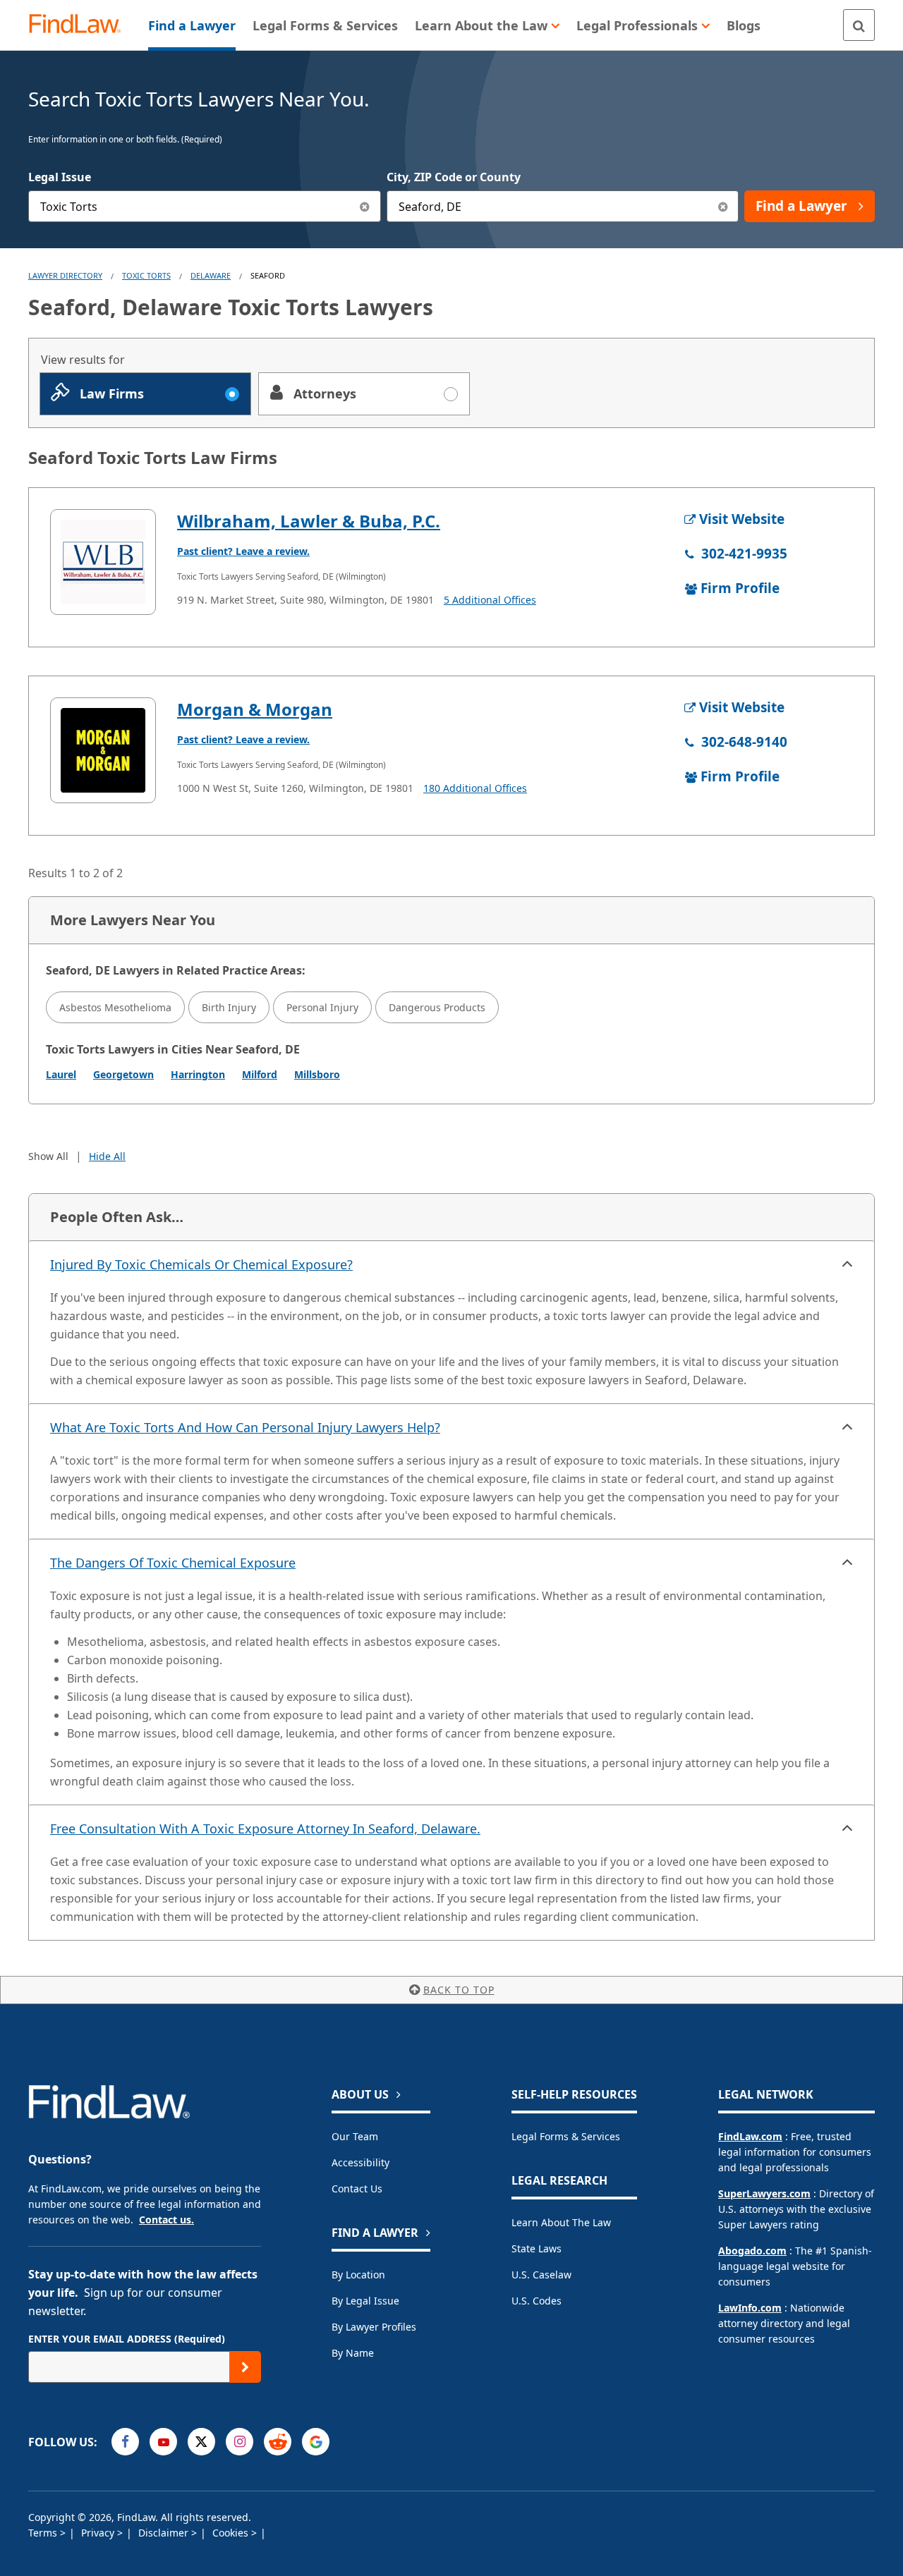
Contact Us (357, 2189)
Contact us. (166, 2220)
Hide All (107, 1156)
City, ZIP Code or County (454, 177)
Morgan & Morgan (255, 709)
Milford (260, 1074)
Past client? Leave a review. (243, 551)
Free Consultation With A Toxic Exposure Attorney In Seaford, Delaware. (265, 1829)
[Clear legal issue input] (365, 206)
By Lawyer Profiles (374, 2327)
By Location (358, 2275)
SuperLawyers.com (764, 2193)
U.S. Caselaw (541, 2275)
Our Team (355, 2136)
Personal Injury (322, 1007)
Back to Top (459, 1990)
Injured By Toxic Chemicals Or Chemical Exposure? (201, 1264)
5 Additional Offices (490, 600)
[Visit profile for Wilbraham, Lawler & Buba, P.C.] (103, 562)
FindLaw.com (750, 2136)
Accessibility (360, 2162)
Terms (44, 2533)
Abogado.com (752, 2251)
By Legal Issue (365, 2301)
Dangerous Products (437, 1007)
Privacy (99, 2533)
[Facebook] (125, 2442)
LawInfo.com (750, 2308)
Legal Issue (60, 177)
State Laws (537, 2248)
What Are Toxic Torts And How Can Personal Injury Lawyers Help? (245, 1427)
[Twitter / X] (201, 2442)
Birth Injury (229, 1007)
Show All (48, 1156)
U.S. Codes (537, 2301)
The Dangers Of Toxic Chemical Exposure (173, 1563)
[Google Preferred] (316, 2442)
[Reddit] (278, 2442)
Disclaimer (165, 2533)
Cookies (232, 2533)
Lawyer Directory (65, 275)
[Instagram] (240, 2442)
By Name (353, 2353)
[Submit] (245, 2367)
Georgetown (123, 1074)
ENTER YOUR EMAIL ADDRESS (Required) (127, 2339)
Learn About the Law (561, 2222)
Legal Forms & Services (566, 2136)
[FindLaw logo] (81, 25)
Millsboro (317, 1074)
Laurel (61, 1074)
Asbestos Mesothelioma (115, 1007)
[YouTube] (163, 2442)
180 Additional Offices (475, 788)
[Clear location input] (723, 206)
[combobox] (205, 206)
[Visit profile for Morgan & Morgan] (103, 750)
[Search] (859, 25)
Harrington (198, 1074)
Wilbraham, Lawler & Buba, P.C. (309, 521)
